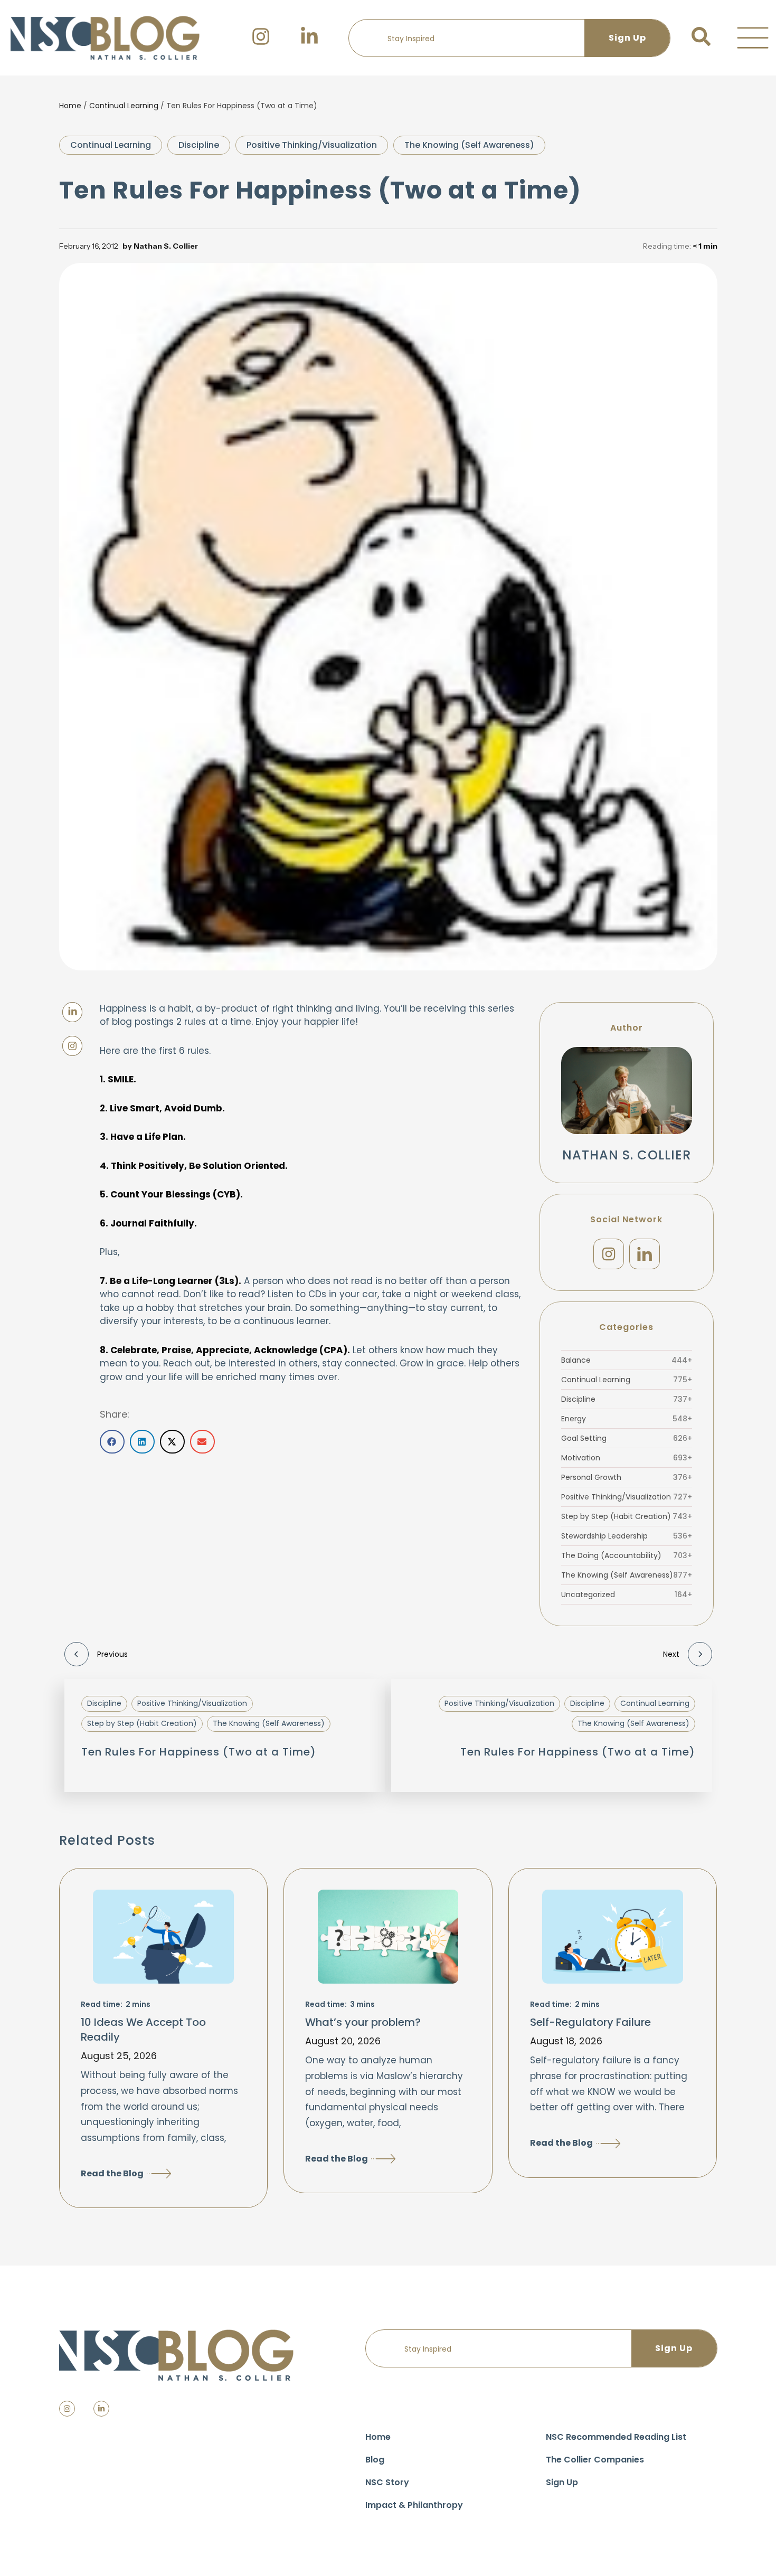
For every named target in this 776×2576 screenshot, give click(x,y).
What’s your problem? (363, 2022)
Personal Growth (627, 1477)
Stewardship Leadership (627, 1536)
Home (70, 106)
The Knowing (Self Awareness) (469, 145)
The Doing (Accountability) (627, 1555)
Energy (627, 1419)
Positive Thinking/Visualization (312, 145)
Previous (112, 1654)
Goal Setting (627, 1438)
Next (671, 1654)
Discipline (199, 145)
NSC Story (387, 2482)
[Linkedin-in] (101, 2409)
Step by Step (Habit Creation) (627, 1516)
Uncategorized (627, 1594)
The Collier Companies (595, 2460)
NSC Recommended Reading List (616, 2437)
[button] (753, 38)
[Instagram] (609, 1254)
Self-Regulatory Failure (590, 2022)
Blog (375, 2460)
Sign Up (562, 2482)
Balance (627, 1360)
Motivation (627, 1458)
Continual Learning (124, 106)
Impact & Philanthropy (414, 2505)
